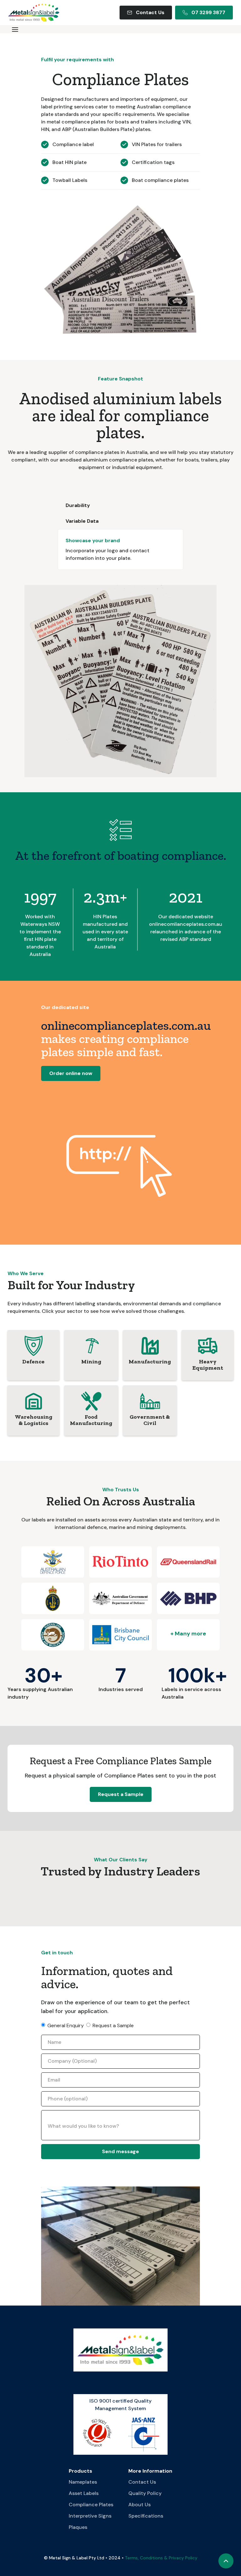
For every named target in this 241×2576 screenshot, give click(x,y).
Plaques (78, 2527)
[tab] (120, 505)
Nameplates (83, 2482)
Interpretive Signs (90, 2516)
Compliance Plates (91, 2505)
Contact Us (142, 2482)
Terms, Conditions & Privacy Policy (161, 2558)
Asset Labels (84, 2493)
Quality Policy (145, 2493)
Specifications (146, 2516)
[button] (15, 29)
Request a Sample (121, 1794)
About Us (139, 2505)
